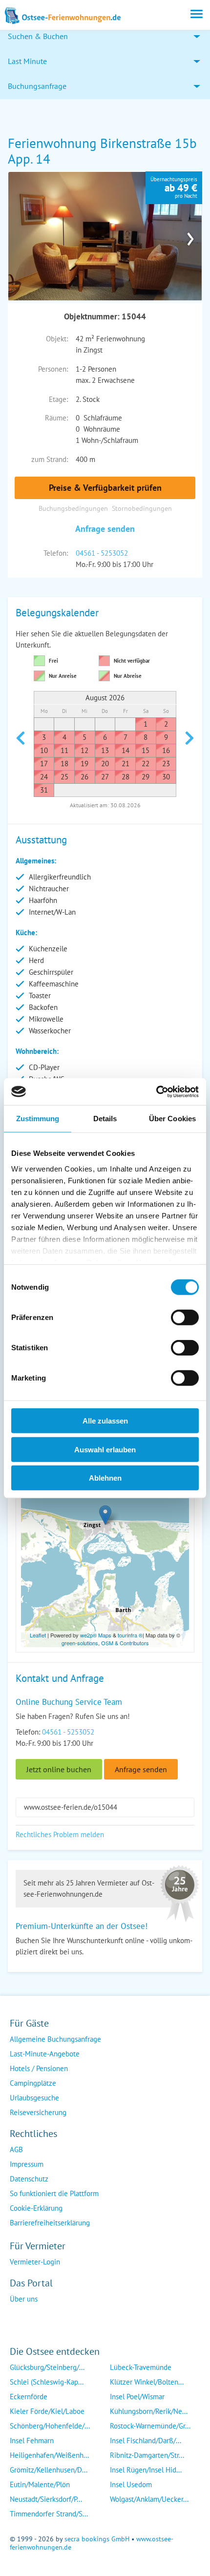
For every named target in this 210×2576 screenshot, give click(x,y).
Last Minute (27, 61)
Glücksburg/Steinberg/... (47, 2367)
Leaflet (38, 1635)
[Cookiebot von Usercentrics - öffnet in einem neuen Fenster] (156, 1091)
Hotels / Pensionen (39, 2068)
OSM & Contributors (125, 1643)
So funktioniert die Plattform (54, 2193)
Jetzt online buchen (59, 1769)
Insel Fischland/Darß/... (146, 2440)
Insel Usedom (131, 2484)
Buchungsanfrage (37, 86)
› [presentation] (190, 236)
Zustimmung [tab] (38, 1119)
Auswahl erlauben (105, 1449)
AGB (16, 2149)
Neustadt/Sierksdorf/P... (46, 2499)
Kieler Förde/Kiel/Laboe (47, 2411)
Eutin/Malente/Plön (40, 2484)
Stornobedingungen (142, 508)
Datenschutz (29, 2179)
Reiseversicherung (38, 2112)
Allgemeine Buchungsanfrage (55, 2039)
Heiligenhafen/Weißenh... (49, 2455)
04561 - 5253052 (102, 553)
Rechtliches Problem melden (60, 1834)
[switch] (185, 1318)
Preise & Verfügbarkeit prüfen (105, 488)
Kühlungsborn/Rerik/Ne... (149, 2411)
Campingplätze (33, 2083)
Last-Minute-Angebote (45, 2054)
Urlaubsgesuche (34, 2098)
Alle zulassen (105, 1421)
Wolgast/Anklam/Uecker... (149, 2499)
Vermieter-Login (35, 2262)
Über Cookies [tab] (172, 1119)
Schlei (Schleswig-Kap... (47, 2382)
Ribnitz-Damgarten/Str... (147, 2455)
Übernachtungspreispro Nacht (174, 188)
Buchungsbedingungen (73, 508)
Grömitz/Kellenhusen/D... (49, 2470)
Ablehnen (105, 1478)
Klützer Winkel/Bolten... (147, 2382)
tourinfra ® (130, 1635)
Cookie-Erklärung (36, 2208)
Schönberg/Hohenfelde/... (50, 2426)
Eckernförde (29, 2397)
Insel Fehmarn (32, 2440)
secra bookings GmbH (97, 2539)
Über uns (24, 2299)
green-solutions (80, 1643)
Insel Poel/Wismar (137, 2397)
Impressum (27, 2164)
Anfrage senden (105, 529)
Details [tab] (105, 1119)
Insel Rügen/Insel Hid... (146, 2470)
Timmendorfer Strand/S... (49, 2514)
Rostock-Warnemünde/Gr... (150, 2426)
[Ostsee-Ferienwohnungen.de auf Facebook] (18, 2318)
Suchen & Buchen (38, 36)
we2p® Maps (96, 1635)
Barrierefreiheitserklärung (50, 2223)
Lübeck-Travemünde (141, 2367)
